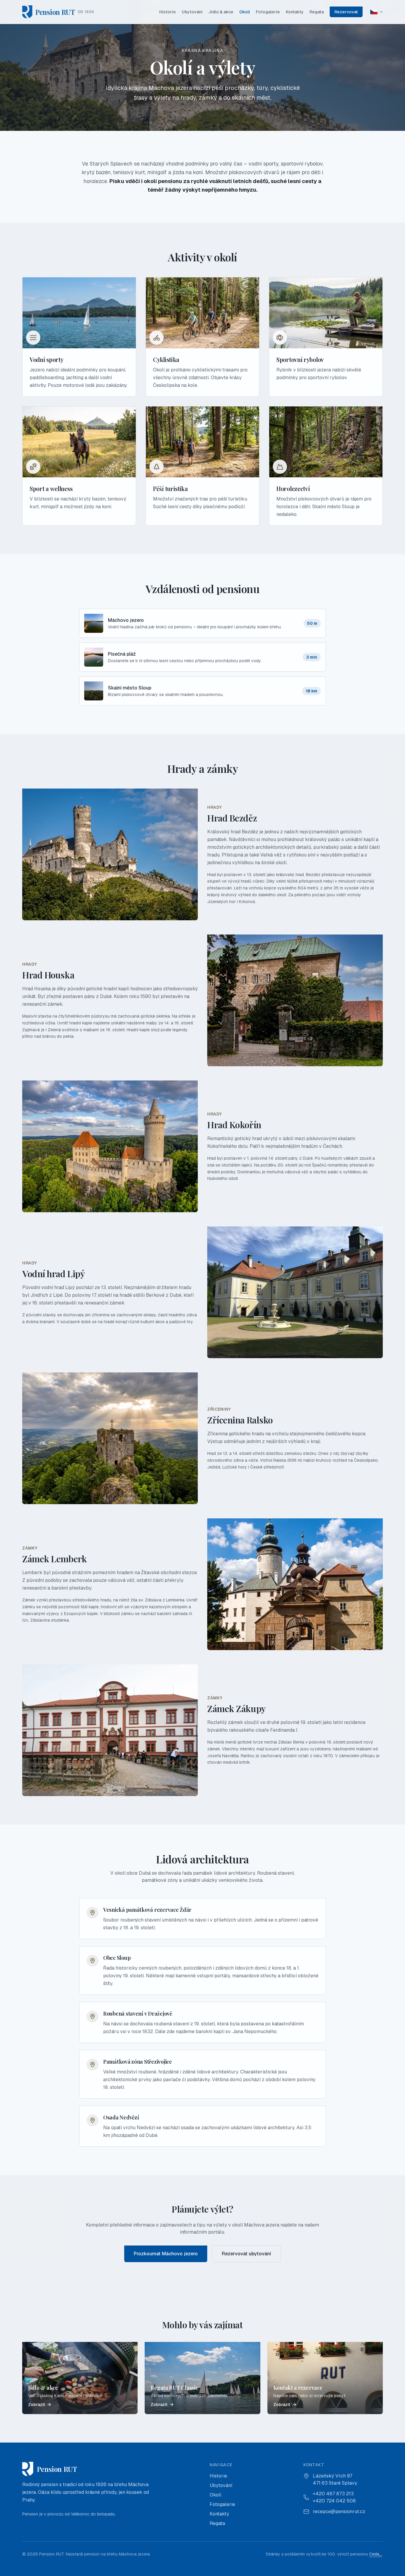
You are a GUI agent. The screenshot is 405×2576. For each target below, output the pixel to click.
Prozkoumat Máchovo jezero (166, 2254)
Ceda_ (375, 2554)
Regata (317, 12)
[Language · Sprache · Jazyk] (377, 12)
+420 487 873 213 (333, 2494)
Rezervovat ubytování (246, 2254)
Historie (168, 12)
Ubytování (192, 12)
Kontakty (295, 12)
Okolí (245, 12)
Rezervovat (346, 12)
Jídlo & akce (221, 12)
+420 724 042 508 (334, 2501)
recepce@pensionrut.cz (339, 2511)
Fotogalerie (268, 12)
